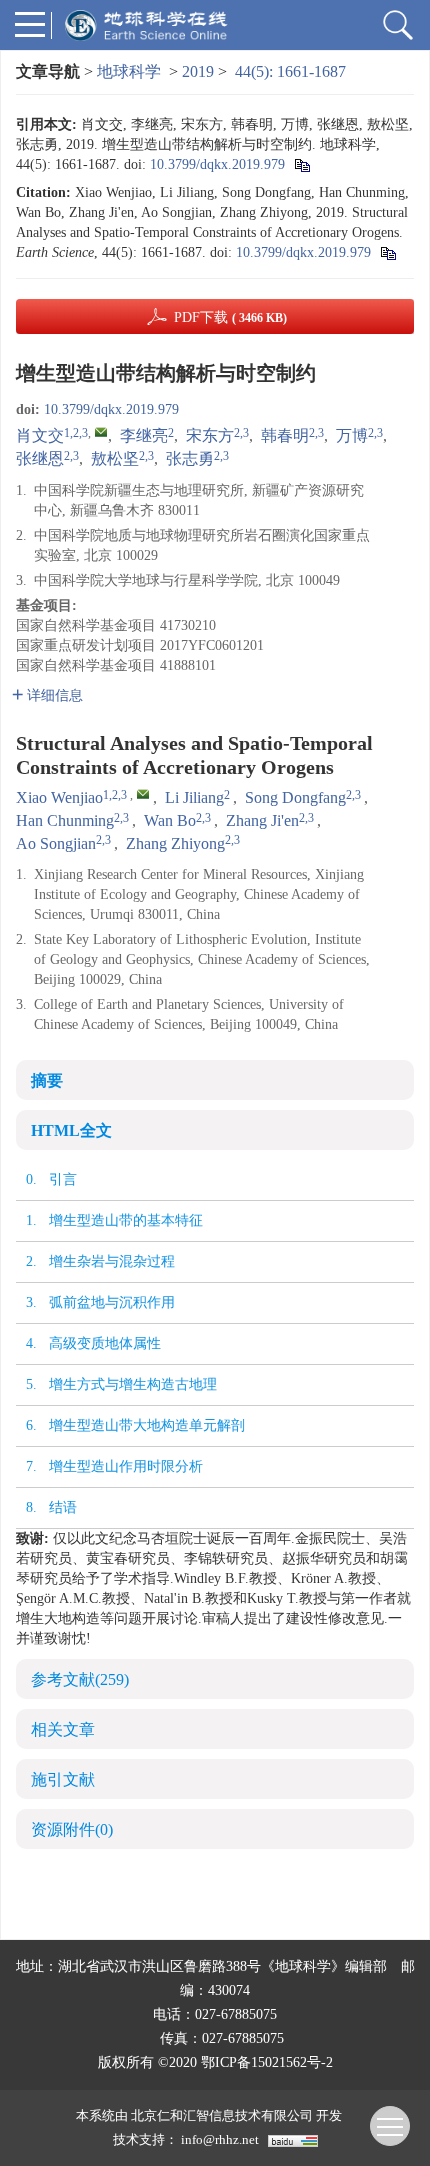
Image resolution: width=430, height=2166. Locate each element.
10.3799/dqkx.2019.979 (217, 164)
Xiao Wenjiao (59, 797)
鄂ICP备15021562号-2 (267, 2062)
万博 (352, 435)
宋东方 (210, 435)
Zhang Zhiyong (175, 843)
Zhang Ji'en (262, 820)
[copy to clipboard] (387, 252)
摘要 (47, 1080)
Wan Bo (170, 820)
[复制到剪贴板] (301, 164)
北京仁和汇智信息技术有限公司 (222, 2115)
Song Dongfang (295, 797)
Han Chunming (65, 820)
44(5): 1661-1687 (290, 71)
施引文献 (63, 1779)
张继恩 (40, 458)
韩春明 (285, 435)
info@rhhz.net (220, 2139)
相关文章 (63, 1729)
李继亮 (144, 435)
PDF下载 (230, 317)
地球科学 (129, 71)
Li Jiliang (194, 797)
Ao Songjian (56, 843)
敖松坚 (115, 458)
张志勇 (190, 458)
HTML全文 (71, 1130)
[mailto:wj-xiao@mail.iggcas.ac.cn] (101, 432)
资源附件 (72, 1829)
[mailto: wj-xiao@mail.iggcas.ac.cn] (143, 794)
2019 (198, 71)
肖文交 (40, 435)
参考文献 (80, 1679)
